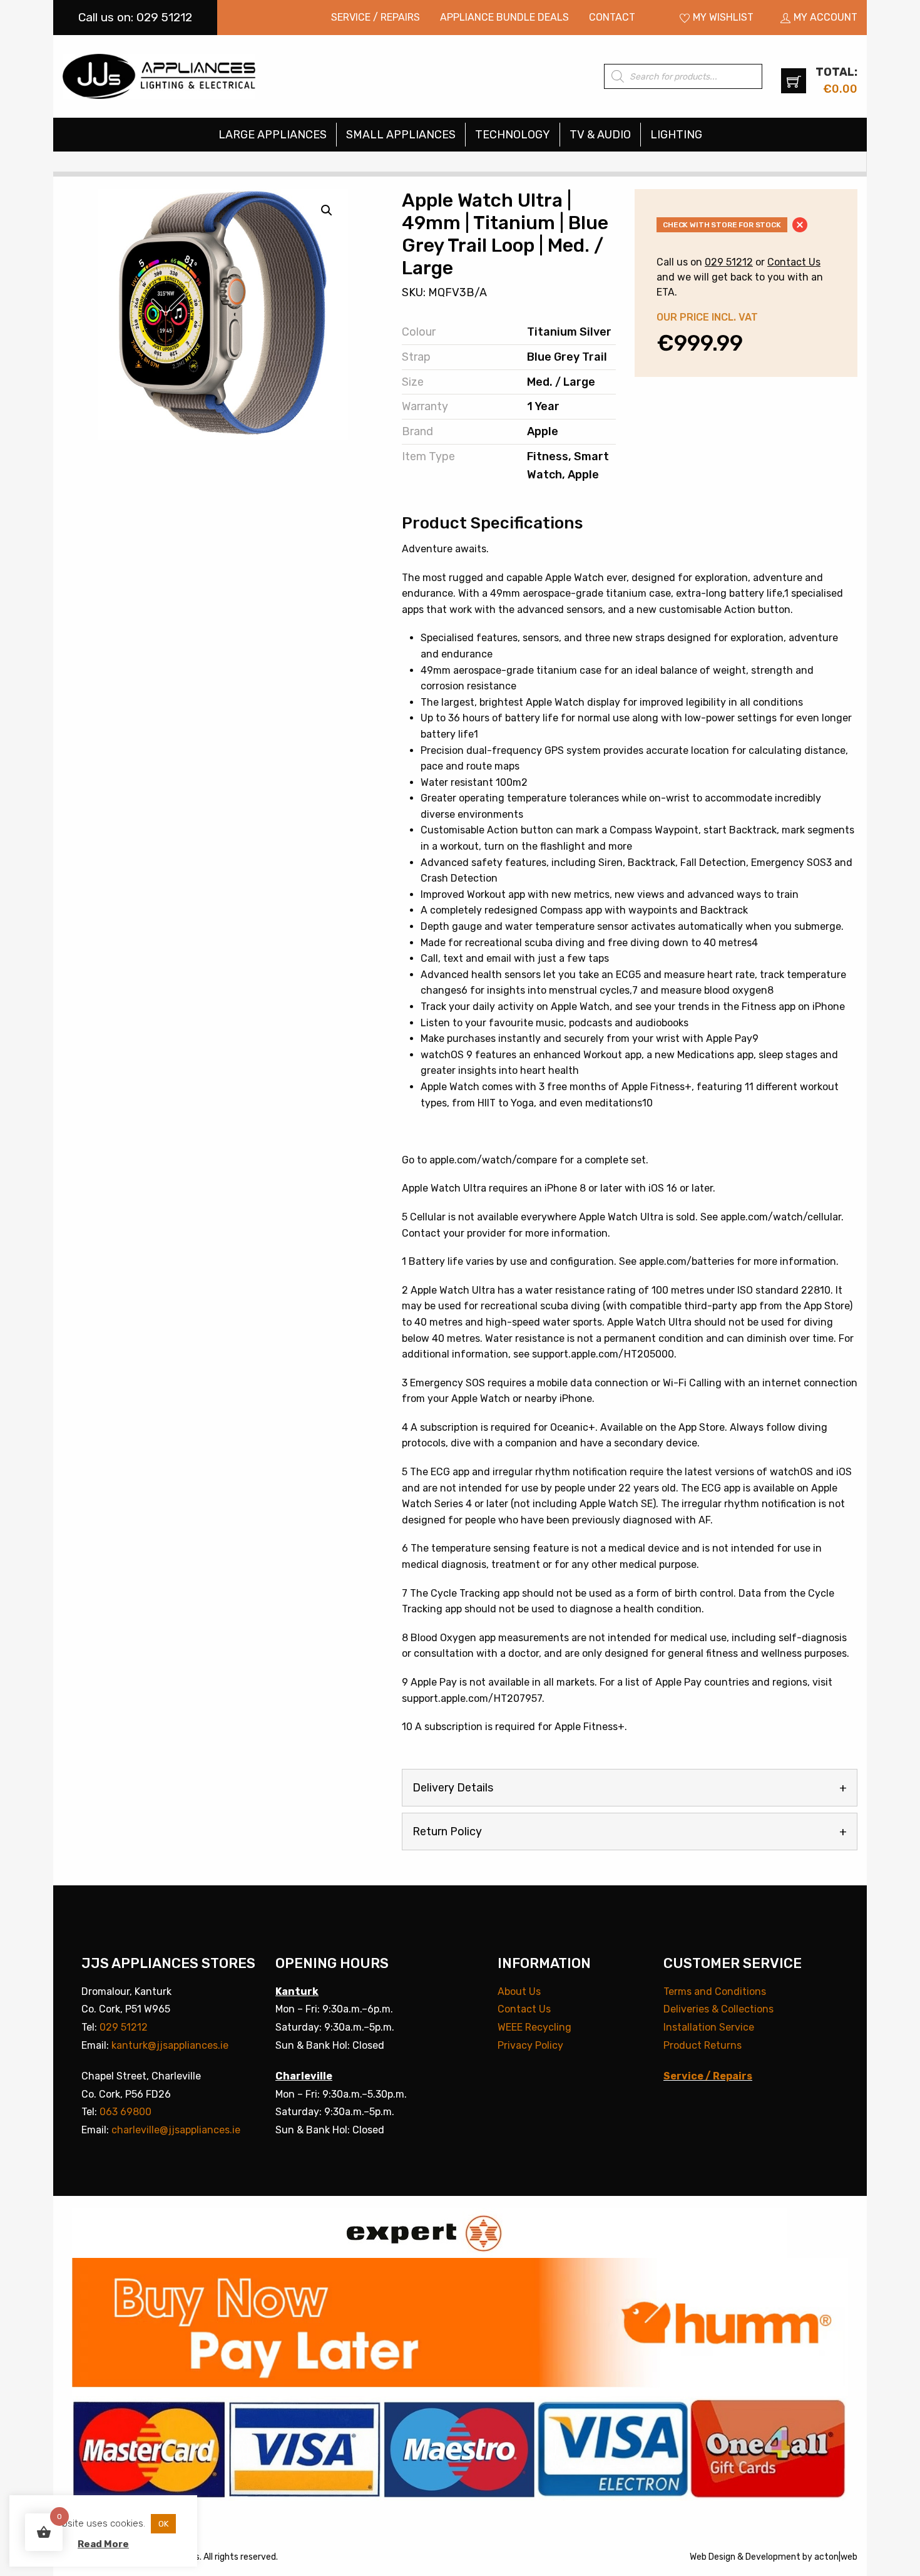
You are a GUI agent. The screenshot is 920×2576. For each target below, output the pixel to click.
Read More (103, 2544)
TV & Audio (600, 135)
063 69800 (125, 2112)
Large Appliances (273, 135)
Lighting (676, 135)
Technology (513, 135)
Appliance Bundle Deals (504, 17)
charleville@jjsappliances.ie (176, 2130)
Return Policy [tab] (447, 1832)
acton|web (836, 2557)
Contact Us (794, 262)
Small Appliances (401, 135)
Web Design (713, 2557)
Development (773, 2557)
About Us (519, 1991)
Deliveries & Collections (718, 2009)
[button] (327, 210)
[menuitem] (376, 18)
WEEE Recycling (534, 2027)
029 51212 (729, 262)
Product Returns (703, 2045)
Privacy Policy (530, 2045)
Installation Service (709, 2027)
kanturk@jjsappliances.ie (170, 2045)
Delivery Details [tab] (453, 1788)
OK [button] (163, 2524)
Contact (612, 17)
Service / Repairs (376, 17)
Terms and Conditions (715, 1991)
